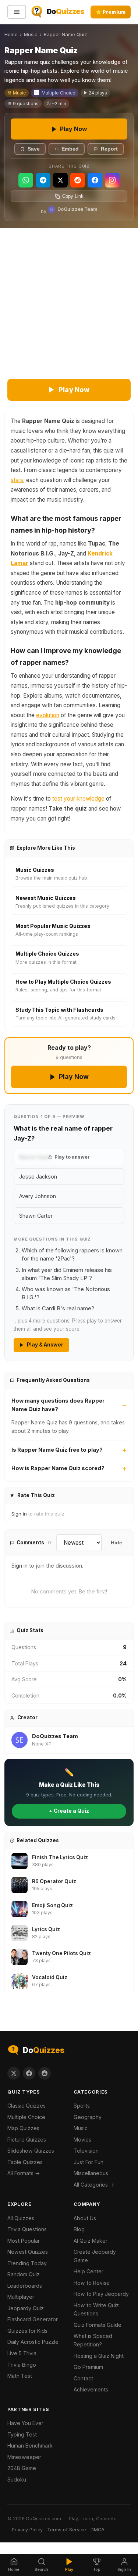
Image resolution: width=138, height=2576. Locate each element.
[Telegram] (43, 180)
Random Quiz (24, 2274)
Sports (82, 2106)
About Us (85, 2218)
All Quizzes (21, 2218)
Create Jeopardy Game (95, 2256)
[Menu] (17, 12)
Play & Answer (45, 1345)
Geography (88, 2117)
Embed (70, 149)
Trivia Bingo (22, 2365)
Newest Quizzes (28, 2252)
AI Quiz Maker (91, 2241)
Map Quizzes (23, 2128)
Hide (116, 1543)
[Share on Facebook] (29, 2073)
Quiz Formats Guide (98, 2325)
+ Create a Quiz (69, 1811)
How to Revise (92, 2283)
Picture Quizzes (27, 2140)
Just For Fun (89, 2162)
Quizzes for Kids (27, 2331)
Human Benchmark (30, 2446)
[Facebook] (95, 180)
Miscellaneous (91, 2173)
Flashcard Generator (33, 2319)
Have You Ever (25, 2423)
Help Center (89, 2271)
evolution (48, 715)
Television (86, 2151)
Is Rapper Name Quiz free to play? (57, 1450)
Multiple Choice (59, 93)
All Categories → (94, 2185)
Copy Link (73, 196)
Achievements (91, 2389)
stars (17, 480)
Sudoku (17, 2479)
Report (109, 149)
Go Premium (88, 2367)
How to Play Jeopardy (101, 2294)
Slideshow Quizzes (31, 2151)
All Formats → (24, 2173)
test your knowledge (78, 799)
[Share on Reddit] (45, 2073)
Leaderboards (25, 2286)
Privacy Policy (27, 2530)
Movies (82, 2140)
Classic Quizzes (26, 2106)
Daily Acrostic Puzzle (33, 2342)
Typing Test (22, 2434)
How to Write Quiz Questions (96, 2310)
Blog (79, 2229)
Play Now (74, 129)
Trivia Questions (27, 2229)
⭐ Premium (111, 12)
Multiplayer (21, 2297)
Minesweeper (24, 2457)
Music (31, 34)
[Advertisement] (69, 301)
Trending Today (27, 2263)
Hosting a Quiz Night (99, 2356)
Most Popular (24, 2241)
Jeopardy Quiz (26, 2308)
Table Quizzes (25, 2162)
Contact (83, 2378)
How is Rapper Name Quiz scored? (58, 1468)
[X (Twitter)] (60, 180)
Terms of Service (67, 2530)
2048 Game (22, 2468)
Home (11, 34)
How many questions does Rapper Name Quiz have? (58, 1405)
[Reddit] (78, 180)
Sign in (19, 1514)
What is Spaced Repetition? (93, 2340)
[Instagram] (112, 180)
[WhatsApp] (26, 180)
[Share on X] (14, 2073)
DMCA (98, 2530)
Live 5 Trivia (22, 2353)
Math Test (20, 2376)
